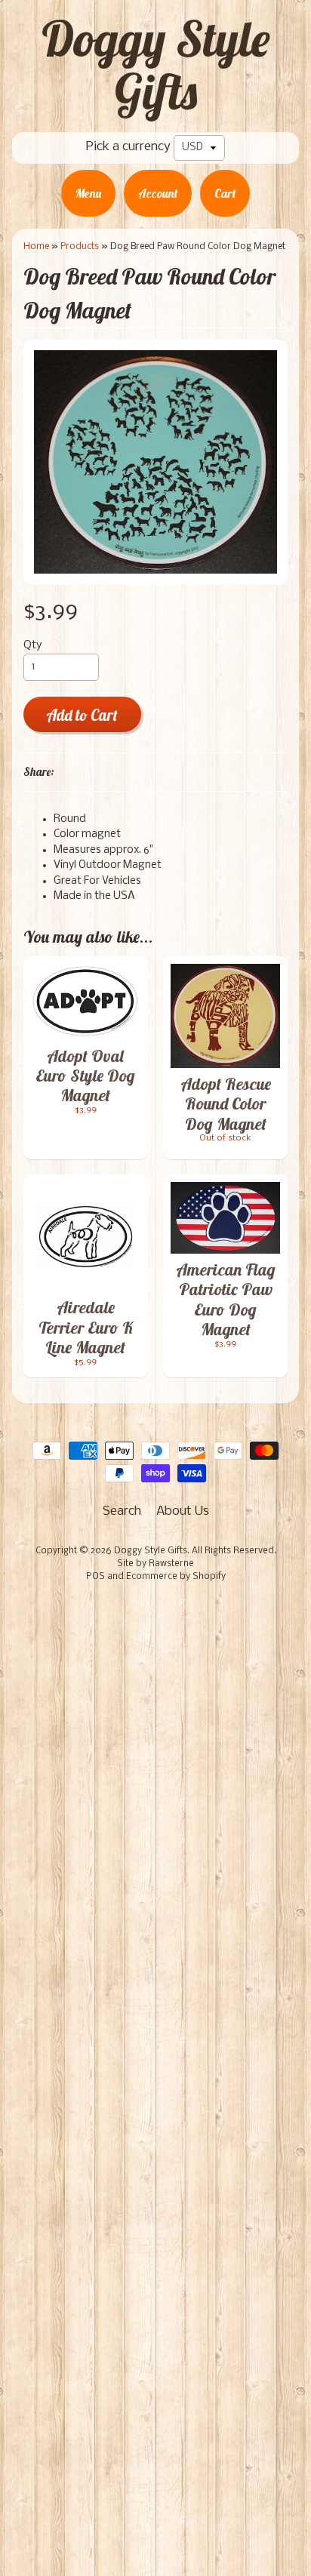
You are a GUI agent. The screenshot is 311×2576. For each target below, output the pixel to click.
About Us (183, 1511)
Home (36, 246)
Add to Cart (82, 715)
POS (95, 1577)
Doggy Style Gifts (155, 65)
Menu (88, 193)
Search (122, 1511)
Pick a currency (128, 147)
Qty (32, 646)
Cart (225, 193)
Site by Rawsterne (155, 1564)
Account (158, 193)
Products (80, 246)
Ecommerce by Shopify (176, 1577)
